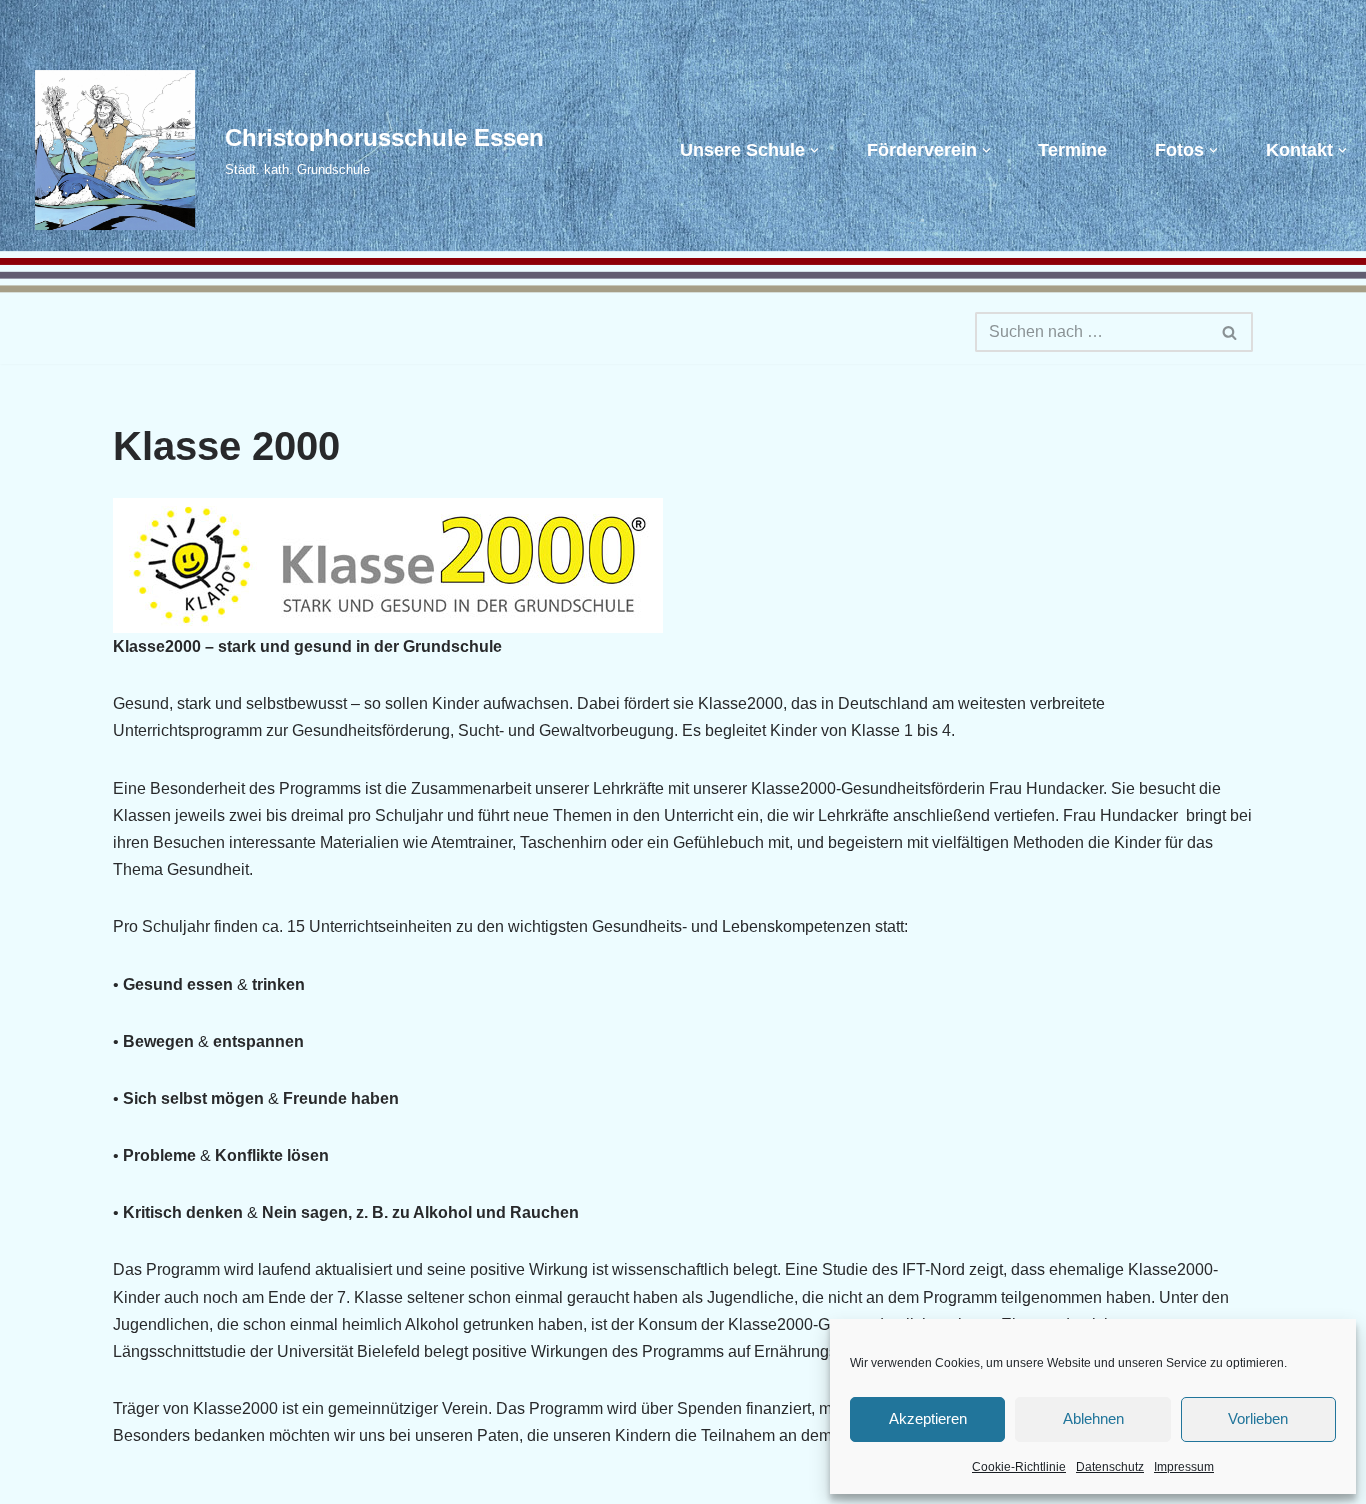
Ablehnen (1093, 1418)
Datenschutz (1110, 1467)
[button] (814, 150)
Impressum (1184, 1467)
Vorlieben (1258, 1418)
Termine (1072, 150)
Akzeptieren (928, 1418)
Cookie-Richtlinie (1019, 1467)
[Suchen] (1230, 332)
